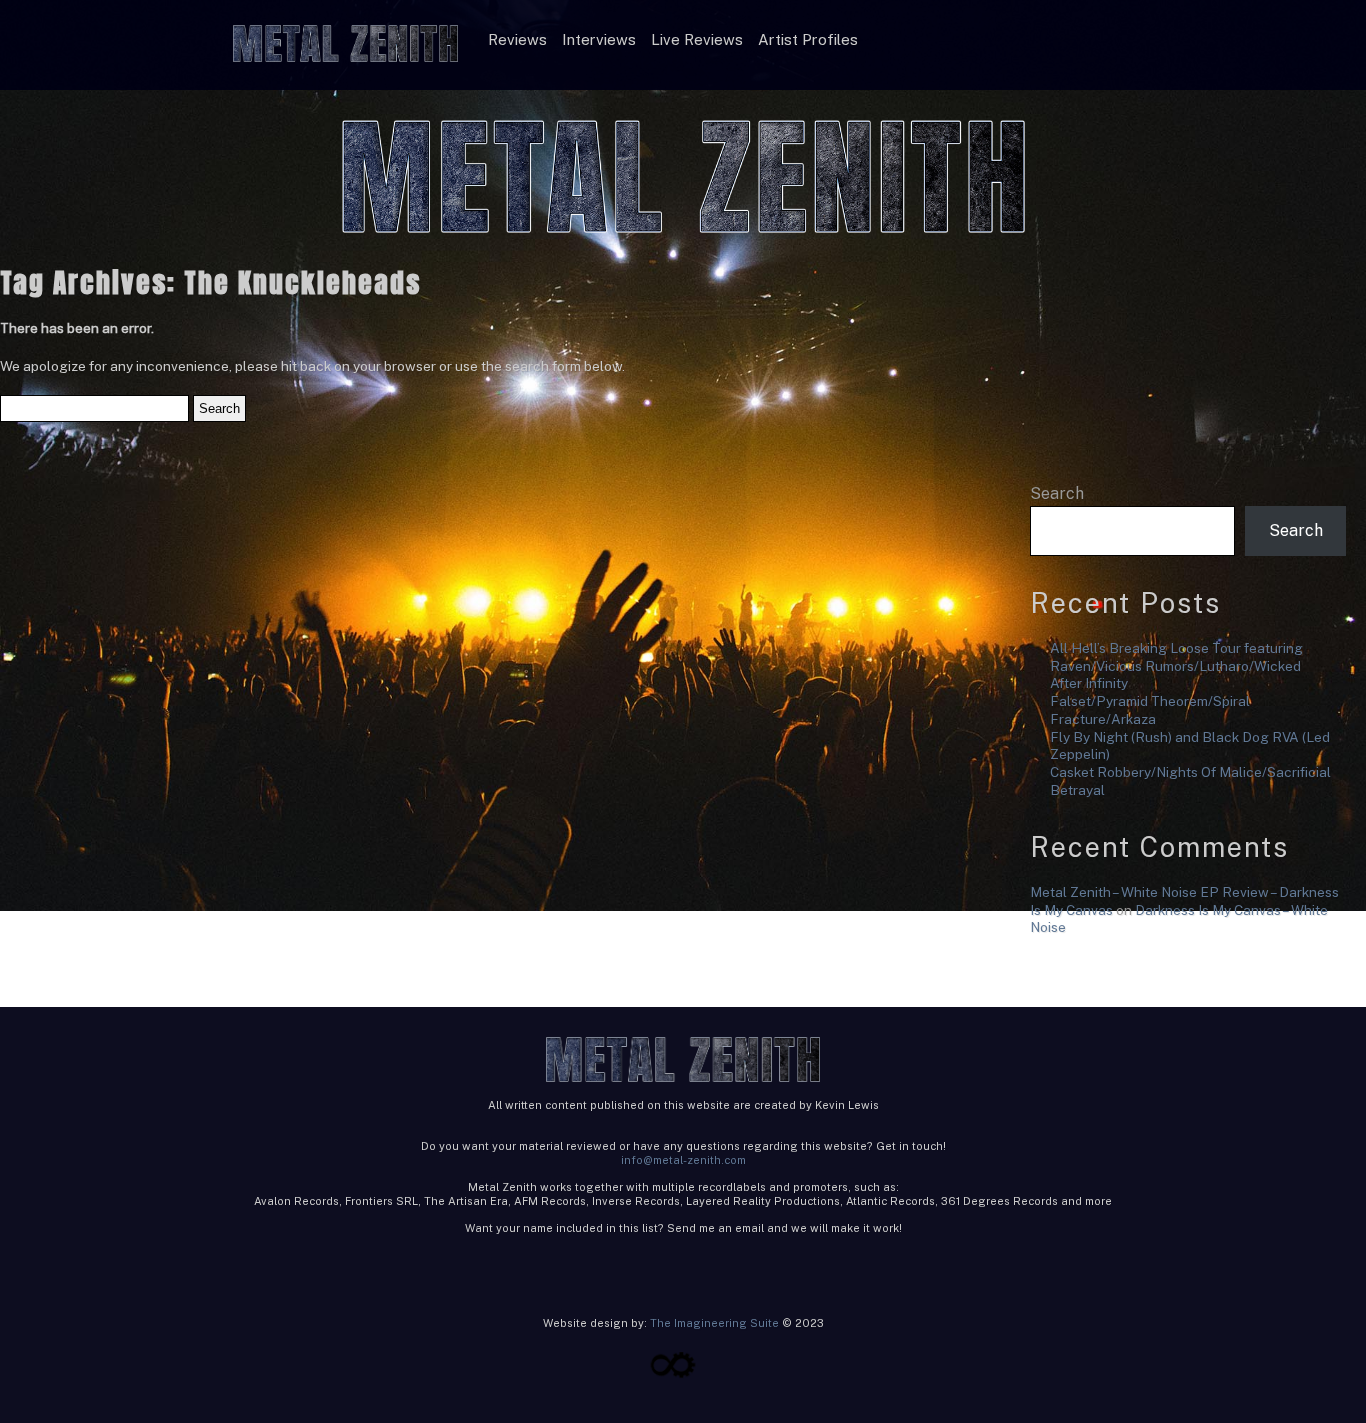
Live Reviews (697, 39)
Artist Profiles (808, 39)
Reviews (517, 39)
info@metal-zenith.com (683, 1160)
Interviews (599, 39)
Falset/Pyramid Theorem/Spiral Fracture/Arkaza (1150, 710)
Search (1057, 493)
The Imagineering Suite (714, 1323)
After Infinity (1089, 683)
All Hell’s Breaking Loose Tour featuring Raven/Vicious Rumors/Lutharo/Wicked (1176, 657)
